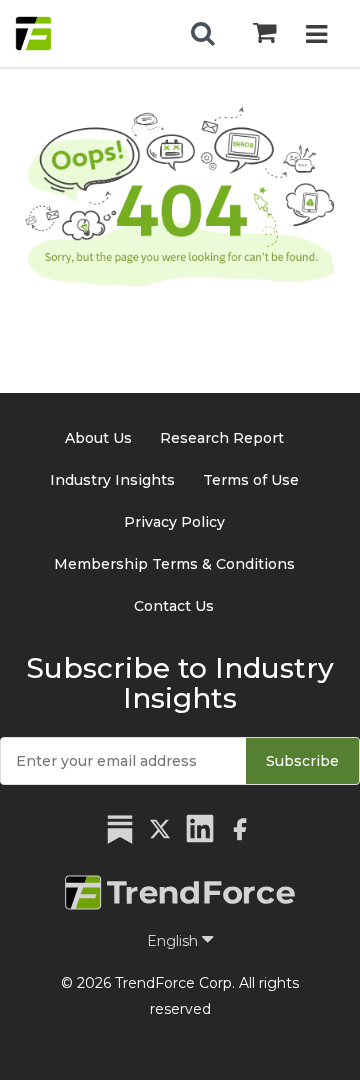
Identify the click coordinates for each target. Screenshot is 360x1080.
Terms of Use (251, 480)
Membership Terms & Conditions (174, 564)
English (174, 941)
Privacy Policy (174, 522)
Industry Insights (112, 480)
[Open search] (203, 34)
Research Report (222, 438)
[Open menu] (316, 36)
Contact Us (174, 606)
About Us (98, 438)
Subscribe (302, 761)
